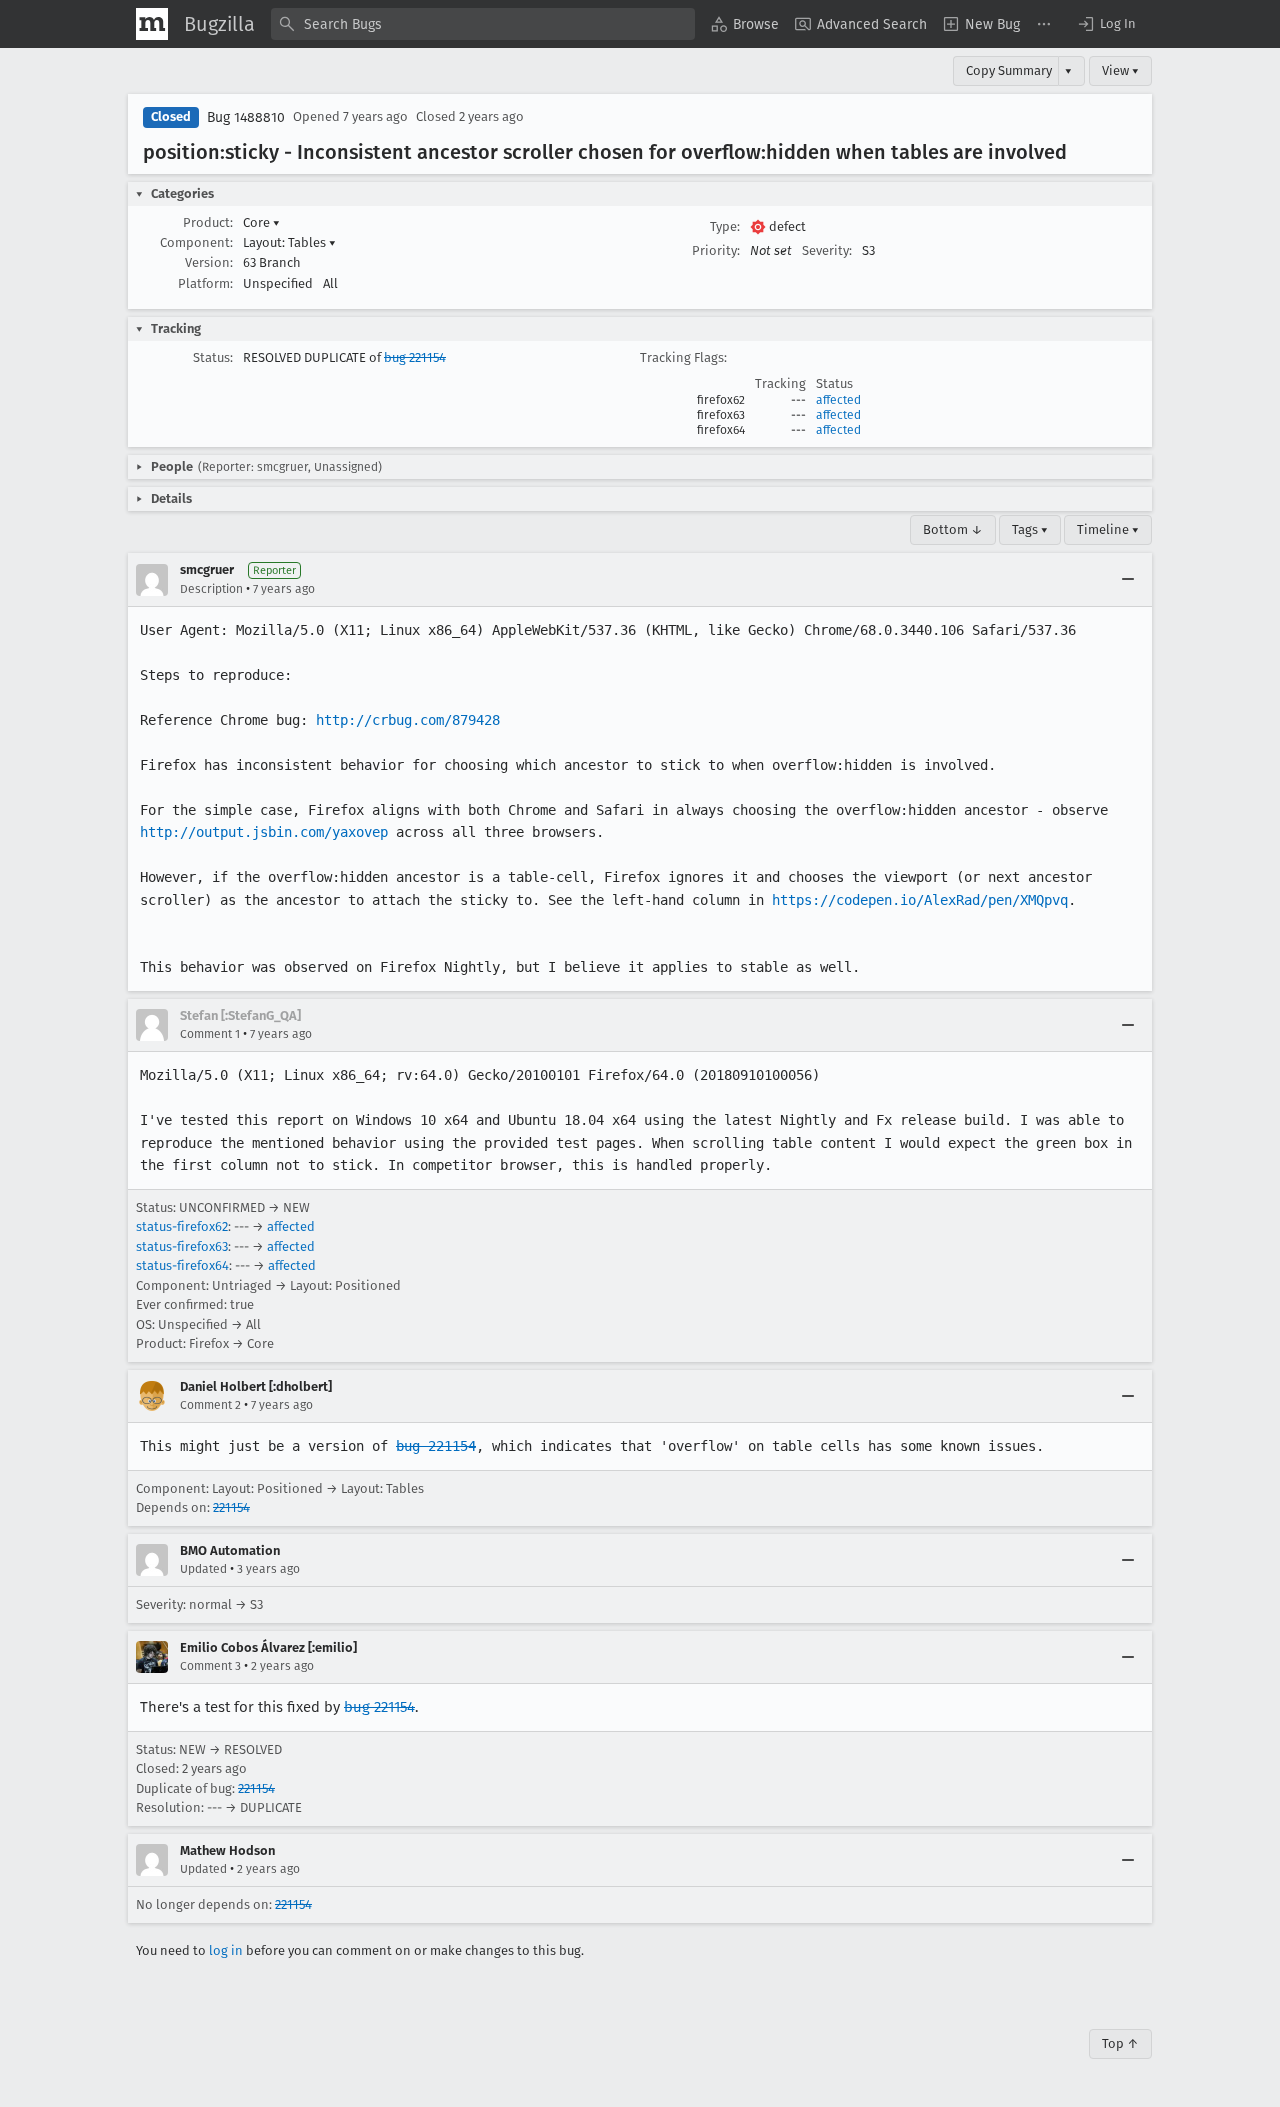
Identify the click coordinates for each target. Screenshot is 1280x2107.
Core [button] (261, 222)
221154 (231, 1507)
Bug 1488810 (246, 117)
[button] (1106, 24)
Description (211, 589)
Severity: (827, 250)
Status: (213, 357)
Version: (209, 262)
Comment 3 (210, 1666)
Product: (208, 222)
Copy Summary (1009, 70)
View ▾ (1120, 70)
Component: (196, 242)
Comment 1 (210, 1034)
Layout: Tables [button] (289, 242)
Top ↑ (1120, 2043)
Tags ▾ (1030, 529)
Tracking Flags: (683, 357)
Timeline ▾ (1108, 529)
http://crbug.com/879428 (408, 720)
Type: (725, 226)
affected (838, 400)
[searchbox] (483, 24)
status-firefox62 (182, 1226)
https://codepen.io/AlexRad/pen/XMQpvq (920, 900)
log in (226, 1950)
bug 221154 (415, 357)
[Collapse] (1128, 580)
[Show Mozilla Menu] (152, 24)
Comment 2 (210, 1405)
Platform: (205, 283)
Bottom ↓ (953, 529)
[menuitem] (745, 24)
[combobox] (483, 24)
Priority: (716, 250)
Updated (203, 1569)
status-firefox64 (182, 1265)
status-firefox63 (182, 1246)
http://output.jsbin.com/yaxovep (264, 832)
